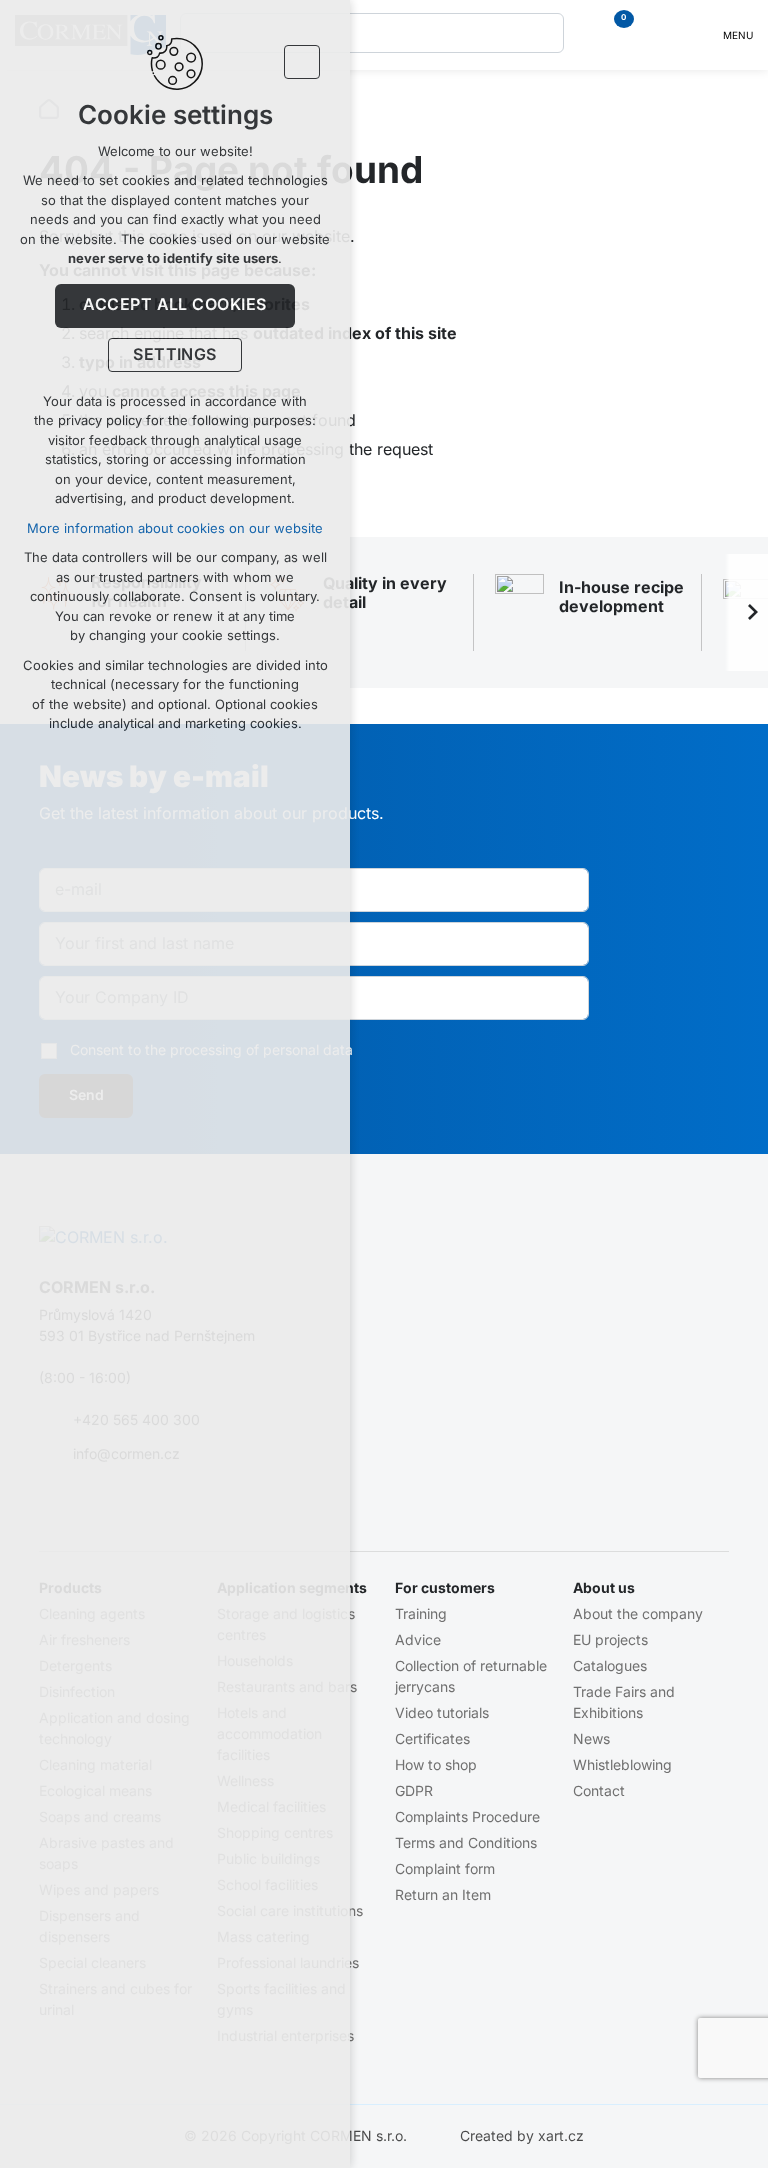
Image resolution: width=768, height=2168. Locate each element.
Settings (175, 355)
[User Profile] (659, 35)
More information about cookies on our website (175, 528)
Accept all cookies (175, 305)
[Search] (372, 33)
